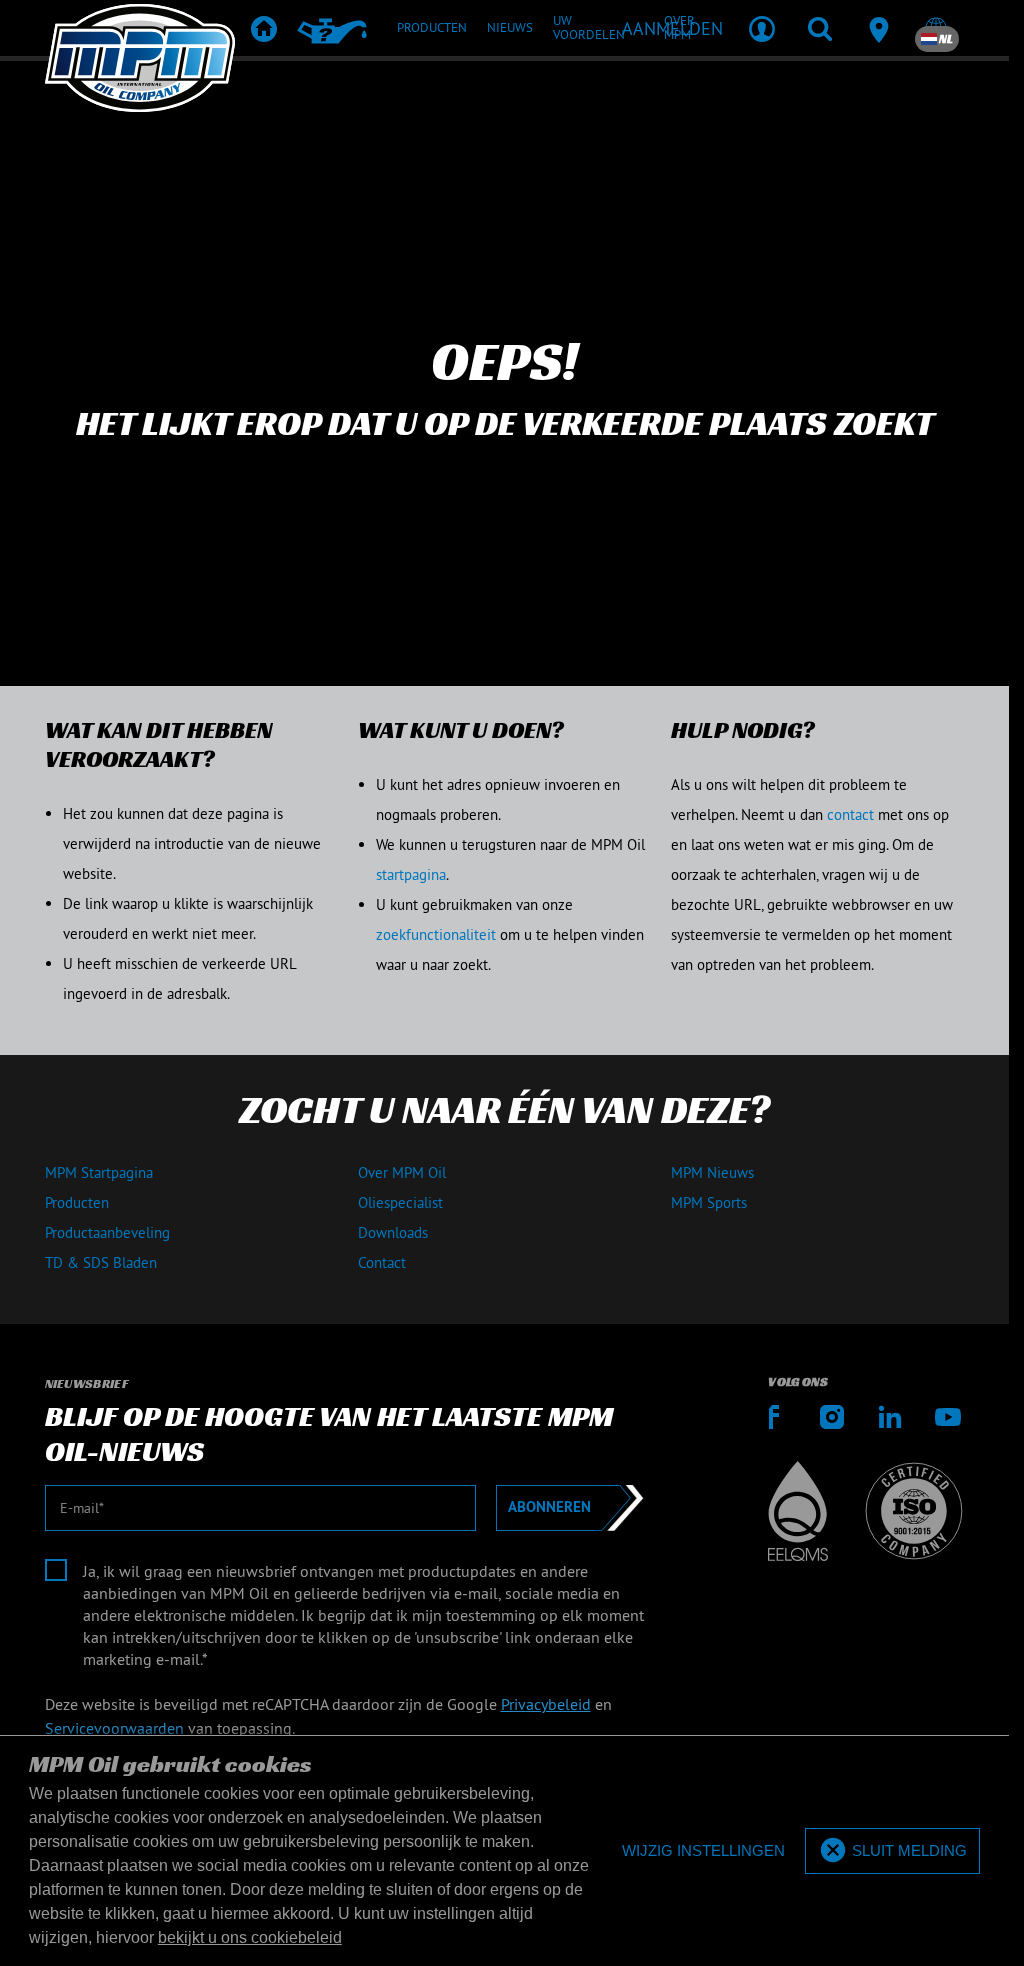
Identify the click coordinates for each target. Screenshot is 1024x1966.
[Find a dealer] (878, 28)
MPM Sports (709, 1202)
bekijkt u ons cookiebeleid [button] (250, 1937)
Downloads (393, 1232)
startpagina (411, 874)
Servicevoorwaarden (114, 1728)
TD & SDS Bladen (101, 1262)
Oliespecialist (400, 1202)
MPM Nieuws (712, 1172)
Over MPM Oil (402, 1172)
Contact (382, 1262)
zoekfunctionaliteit (436, 934)
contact (850, 814)
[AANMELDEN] (762, 28)
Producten (77, 1202)
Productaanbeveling (107, 1232)
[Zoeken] (820, 28)
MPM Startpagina (99, 1172)
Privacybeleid (546, 1704)
